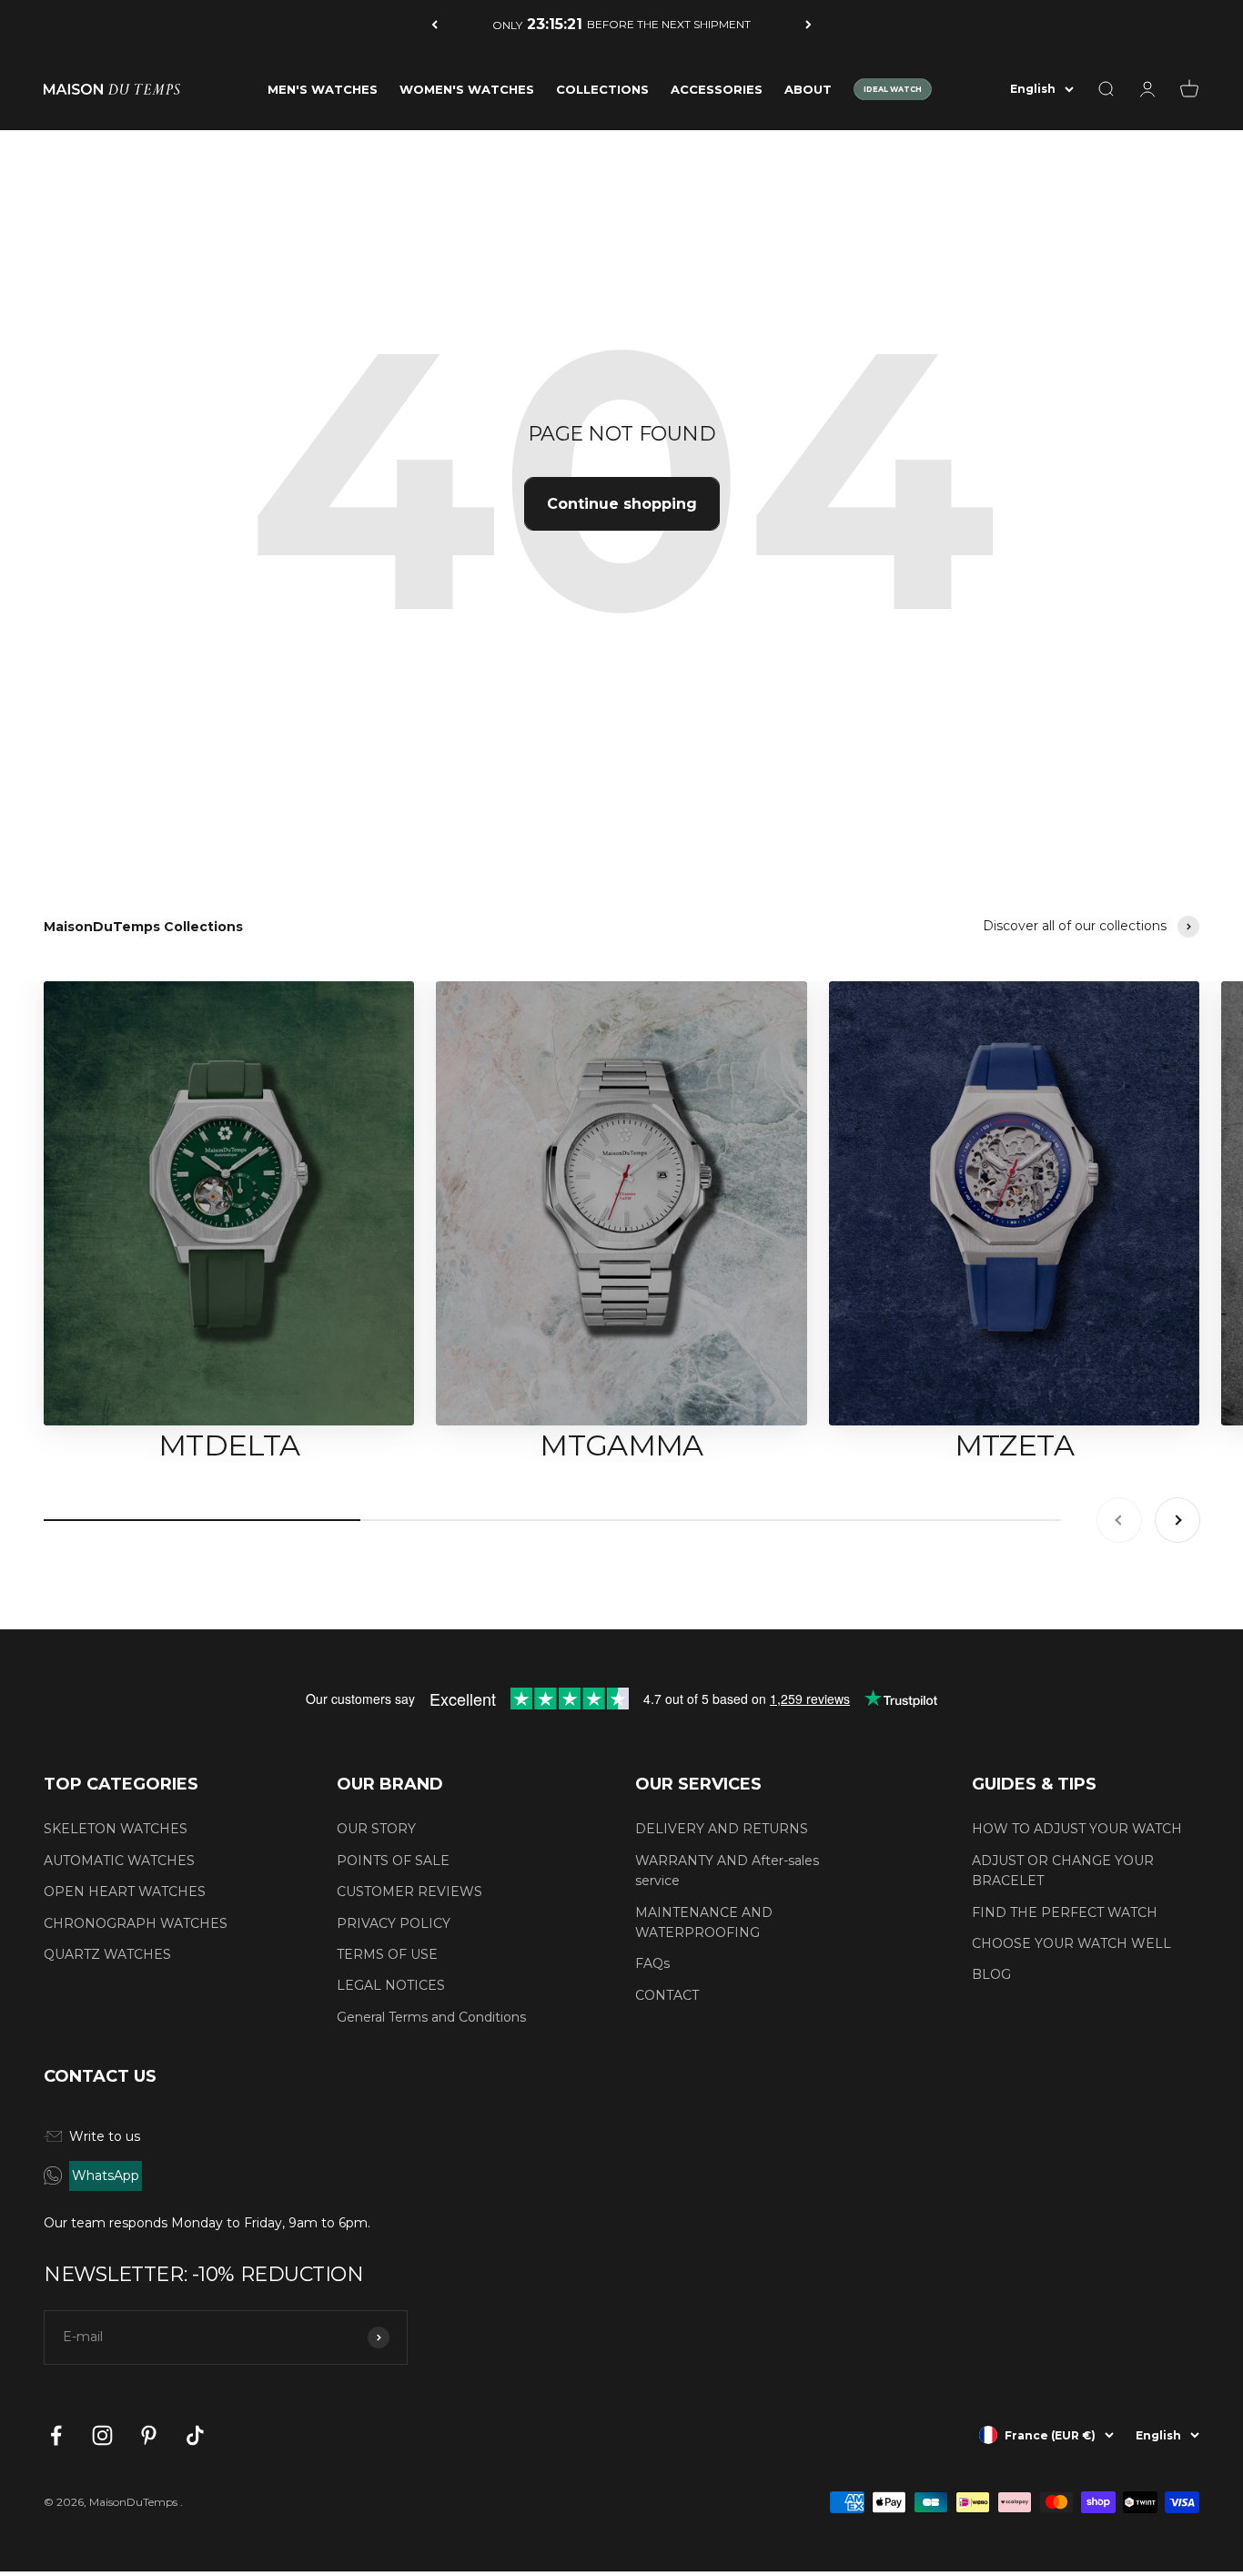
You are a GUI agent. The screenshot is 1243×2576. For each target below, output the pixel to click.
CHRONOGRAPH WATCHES (136, 1923)
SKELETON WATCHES (116, 1829)
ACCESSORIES (717, 89)
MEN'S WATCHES (323, 89)
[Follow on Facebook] (56, 2435)
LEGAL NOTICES (391, 1985)
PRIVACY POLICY (394, 1923)
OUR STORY (376, 1829)
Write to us (105, 2136)
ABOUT (808, 89)
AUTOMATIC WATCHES (119, 1861)
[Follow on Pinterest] (149, 2435)
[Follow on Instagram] (102, 2435)
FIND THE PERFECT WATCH (1065, 1912)
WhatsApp (106, 2175)
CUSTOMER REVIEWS (409, 1891)
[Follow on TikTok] (195, 2435)
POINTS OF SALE (393, 1861)
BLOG (991, 1974)
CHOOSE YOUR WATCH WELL (1071, 1943)
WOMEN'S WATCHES (467, 89)
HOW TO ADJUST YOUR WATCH (1077, 1829)
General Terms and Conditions (431, 2017)
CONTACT (667, 1995)
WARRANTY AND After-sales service (727, 1871)
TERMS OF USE (387, 1954)
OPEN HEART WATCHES (125, 1891)
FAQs (652, 1963)
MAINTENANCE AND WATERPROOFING (704, 1922)
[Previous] (435, 24)
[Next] (808, 24)
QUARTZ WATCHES (107, 1954)
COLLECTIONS (602, 89)
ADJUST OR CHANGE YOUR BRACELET (1063, 1871)
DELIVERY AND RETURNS (722, 1829)
